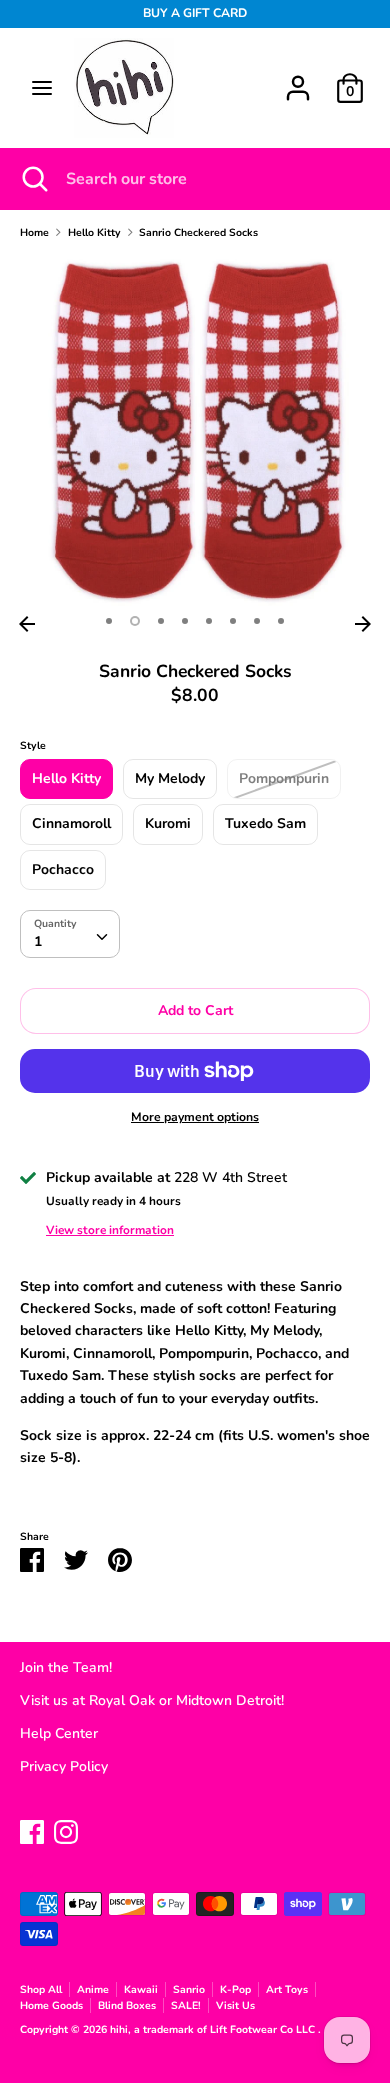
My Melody (170, 778)
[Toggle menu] (42, 88)
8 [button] (281, 621)
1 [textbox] (38, 941)
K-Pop (235, 1989)
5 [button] (209, 621)
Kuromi (168, 823)
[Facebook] (32, 1829)
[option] (195, 431)
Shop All (41, 1989)
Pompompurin (284, 778)
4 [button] (185, 621)
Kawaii (141, 1989)
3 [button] (161, 621)
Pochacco (63, 869)
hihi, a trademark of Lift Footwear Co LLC (214, 2029)
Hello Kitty (66, 778)
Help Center (59, 1733)
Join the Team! (66, 1667)
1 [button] (109, 621)
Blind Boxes (127, 2005)
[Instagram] (66, 1829)
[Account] (298, 78)
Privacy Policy (64, 1766)
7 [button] (257, 621)
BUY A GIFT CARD (195, 13)
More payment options (195, 1117)
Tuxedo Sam (265, 823)
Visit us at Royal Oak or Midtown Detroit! (152, 1700)
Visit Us (235, 2005)
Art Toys (287, 1989)
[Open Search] (33, 179)
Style (33, 745)
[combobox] (70, 934)
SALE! (186, 2005)
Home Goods (51, 2005)
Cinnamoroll (71, 823)
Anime (93, 1989)
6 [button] (233, 621)
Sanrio (189, 1989)
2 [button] (135, 621)
